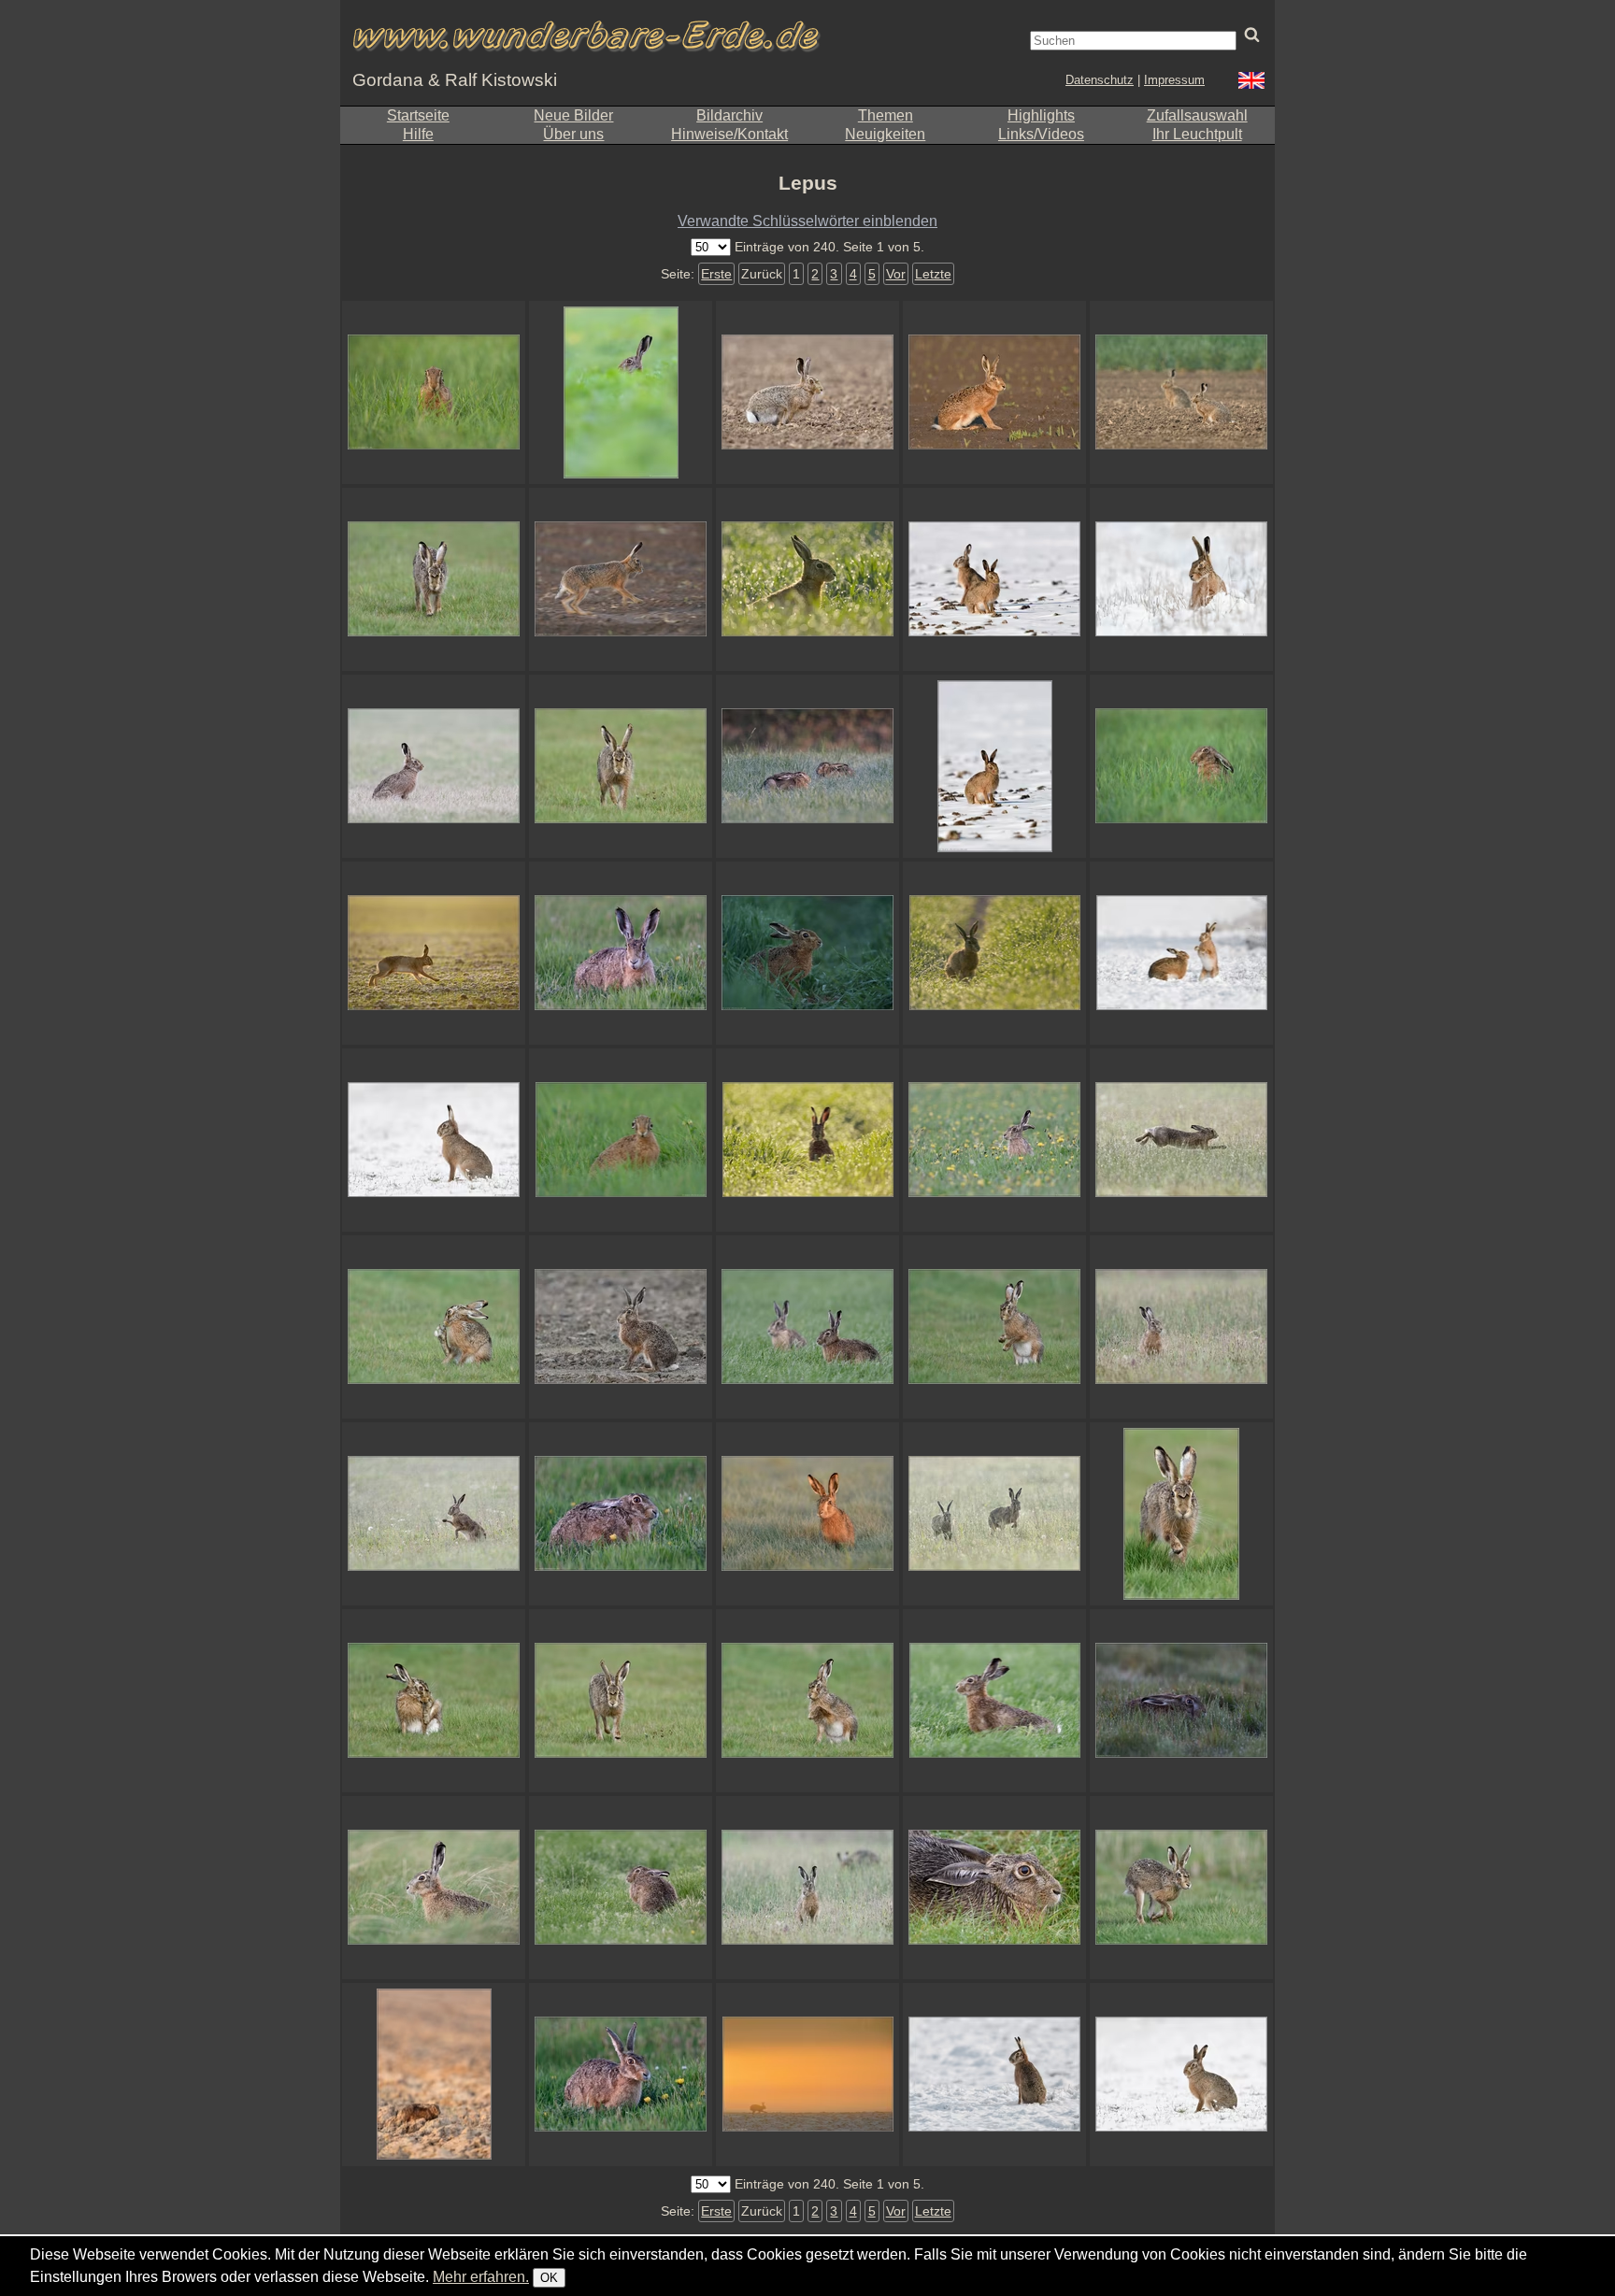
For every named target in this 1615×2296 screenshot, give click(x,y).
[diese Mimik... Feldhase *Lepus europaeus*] (621, 1140)
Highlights (1041, 115)
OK (549, 2278)
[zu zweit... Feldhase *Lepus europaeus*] (1181, 392)
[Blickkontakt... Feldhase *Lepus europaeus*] (621, 1701)
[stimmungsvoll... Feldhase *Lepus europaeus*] (807, 2075)
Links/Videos (1041, 134)
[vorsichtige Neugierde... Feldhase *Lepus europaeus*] (807, 1514)
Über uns (573, 134)
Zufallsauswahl (1197, 115)
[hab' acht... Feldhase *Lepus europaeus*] (434, 1140)
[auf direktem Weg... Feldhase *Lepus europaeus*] (434, 579)
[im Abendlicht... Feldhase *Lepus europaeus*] (994, 392)
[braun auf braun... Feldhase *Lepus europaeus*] (807, 392)
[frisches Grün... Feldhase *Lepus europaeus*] (1181, 766)
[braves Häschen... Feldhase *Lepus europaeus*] (994, 766)
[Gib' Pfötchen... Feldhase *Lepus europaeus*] (807, 1701)
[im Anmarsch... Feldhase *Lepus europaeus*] (1181, 1514)
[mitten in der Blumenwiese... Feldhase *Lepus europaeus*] (994, 1140)
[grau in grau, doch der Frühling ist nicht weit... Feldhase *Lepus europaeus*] (621, 1327)
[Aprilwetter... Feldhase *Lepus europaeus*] (434, 1514)
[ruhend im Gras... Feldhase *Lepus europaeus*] (807, 766)
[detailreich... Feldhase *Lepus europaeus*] (994, 1888)
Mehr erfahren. (481, 2277)
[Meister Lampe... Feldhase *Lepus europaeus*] (621, 392)
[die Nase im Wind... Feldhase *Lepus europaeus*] (994, 1701)
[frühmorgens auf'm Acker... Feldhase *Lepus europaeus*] (434, 953)
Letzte (933, 274)
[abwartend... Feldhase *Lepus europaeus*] (807, 953)
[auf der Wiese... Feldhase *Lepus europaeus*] (807, 1888)
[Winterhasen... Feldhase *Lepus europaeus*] (994, 579)
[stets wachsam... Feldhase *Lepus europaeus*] (434, 1888)
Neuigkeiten (885, 134)
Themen (886, 115)
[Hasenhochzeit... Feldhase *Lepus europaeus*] (1181, 953)
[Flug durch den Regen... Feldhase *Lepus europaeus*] (1181, 1140)
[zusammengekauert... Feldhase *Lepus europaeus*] (434, 2075)
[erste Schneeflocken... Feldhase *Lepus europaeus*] (434, 766)
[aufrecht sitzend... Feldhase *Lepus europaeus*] (994, 2075)
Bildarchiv (729, 115)
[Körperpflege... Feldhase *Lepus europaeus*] (434, 1701)
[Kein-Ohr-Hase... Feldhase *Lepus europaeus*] (434, 392)
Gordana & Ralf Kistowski (455, 80)
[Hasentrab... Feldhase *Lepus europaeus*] (621, 579)
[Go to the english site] (1251, 83)
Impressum (1174, 80)
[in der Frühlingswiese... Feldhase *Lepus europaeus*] (621, 2075)
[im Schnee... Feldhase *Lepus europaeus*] (1181, 2075)
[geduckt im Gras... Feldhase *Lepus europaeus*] (621, 1514)
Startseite (418, 115)
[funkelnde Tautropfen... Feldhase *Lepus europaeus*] (807, 579)
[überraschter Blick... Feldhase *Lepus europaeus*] (621, 953)
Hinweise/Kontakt (729, 134)
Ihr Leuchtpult (1197, 134)
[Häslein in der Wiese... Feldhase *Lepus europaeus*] (1181, 1327)
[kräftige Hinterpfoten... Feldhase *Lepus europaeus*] (434, 1327)
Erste (716, 274)
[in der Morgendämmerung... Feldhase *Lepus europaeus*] (1181, 1701)
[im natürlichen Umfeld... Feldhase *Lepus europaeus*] (621, 1888)
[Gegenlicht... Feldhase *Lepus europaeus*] (994, 953)
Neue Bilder (573, 115)
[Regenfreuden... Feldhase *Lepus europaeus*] (994, 1514)
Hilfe (418, 134)
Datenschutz (1100, 80)
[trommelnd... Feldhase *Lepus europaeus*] (994, 1327)
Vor (896, 274)
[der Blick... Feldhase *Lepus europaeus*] (1181, 1888)
